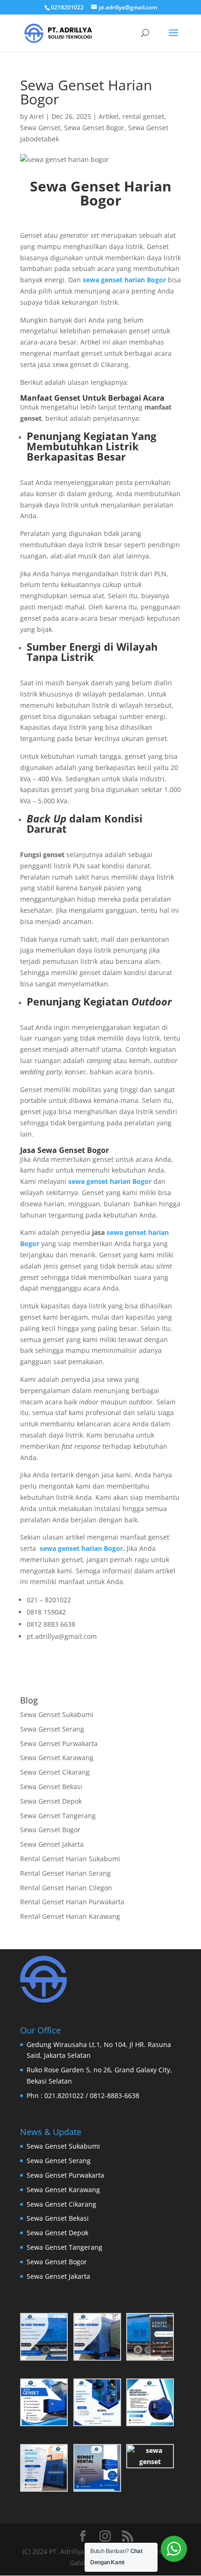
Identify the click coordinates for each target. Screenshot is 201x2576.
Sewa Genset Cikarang (55, 1772)
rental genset (143, 116)
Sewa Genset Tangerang (58, 1816)
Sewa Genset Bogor (94, 128)
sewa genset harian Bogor (81, 1548)
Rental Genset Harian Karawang (70, 1916)
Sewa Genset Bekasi (51, 1787)
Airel (37, 116)
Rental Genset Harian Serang (65, 1873)
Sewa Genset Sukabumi (57, 1714)
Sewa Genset (40, 128)
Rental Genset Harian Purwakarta (72, 1902)
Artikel (109, 116)
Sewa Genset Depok (51, 1801)
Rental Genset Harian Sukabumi (70, 1859)
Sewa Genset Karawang (57, 1758)
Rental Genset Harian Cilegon (66, 1888)
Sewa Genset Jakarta (52, 1844)
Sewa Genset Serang (52, 1729)
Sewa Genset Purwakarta (59, 1743)
